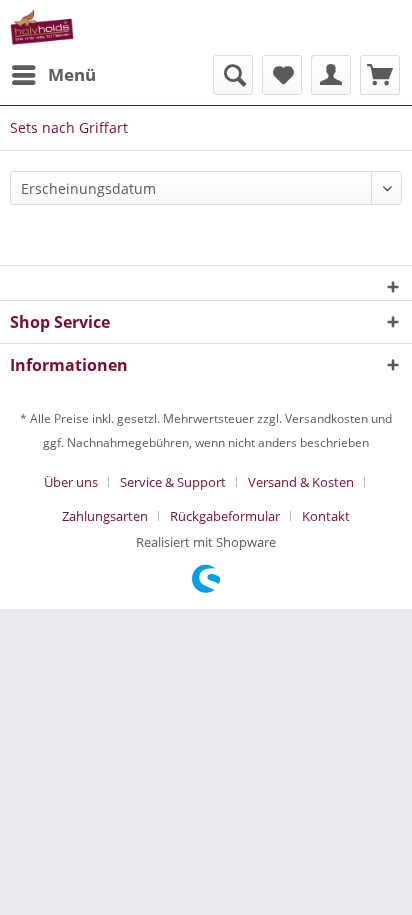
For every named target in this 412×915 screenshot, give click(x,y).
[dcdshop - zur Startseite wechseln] (42, 27)
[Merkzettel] (282, 75)
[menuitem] (53, 75)
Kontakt (326, 516)
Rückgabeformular (225, 516)
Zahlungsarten (105, 516)
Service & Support (173, 482)
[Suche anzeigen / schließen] (233, 75)
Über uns (71, 482)
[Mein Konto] (331, 75)
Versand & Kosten (301, 482)
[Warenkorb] (380, 75)
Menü (72, 74)
